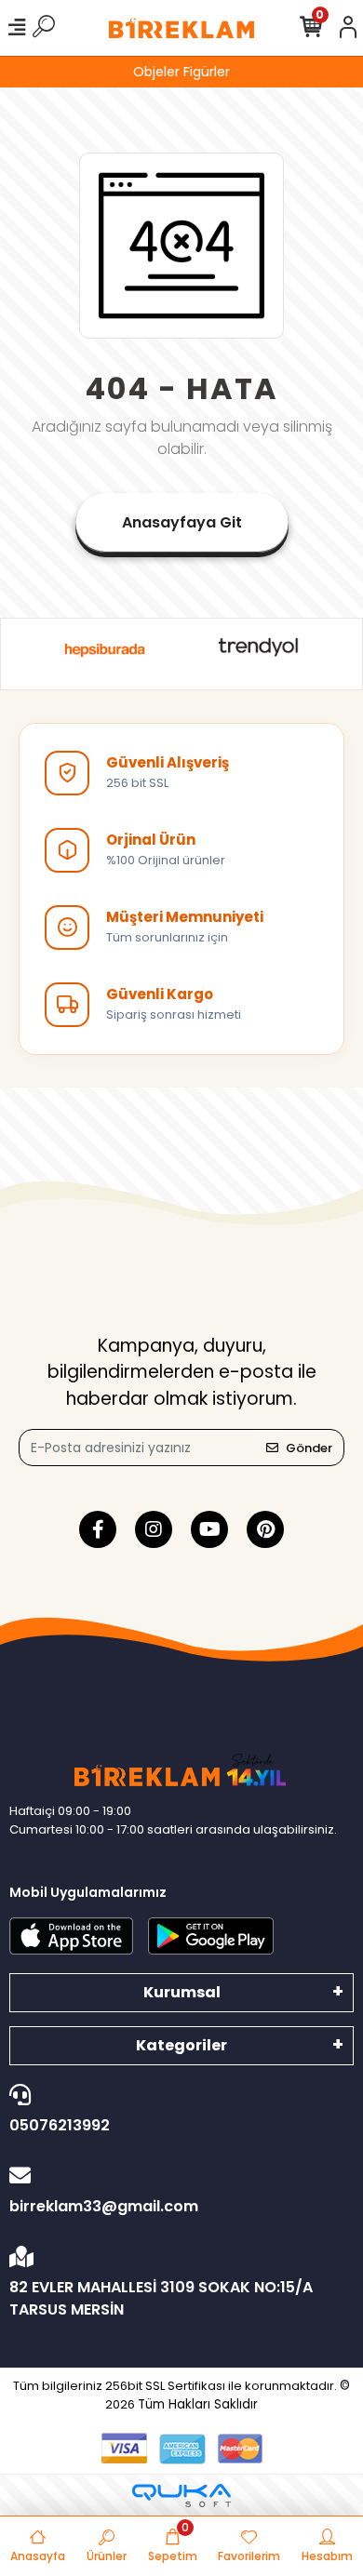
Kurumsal (182, 1992)
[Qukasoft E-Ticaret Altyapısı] (181, 2496)
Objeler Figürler (181, 72)
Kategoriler (181, 2045)
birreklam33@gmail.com (104, 2206)
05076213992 (60, 2125)
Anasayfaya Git (182, 522)
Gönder (309, 1448)
